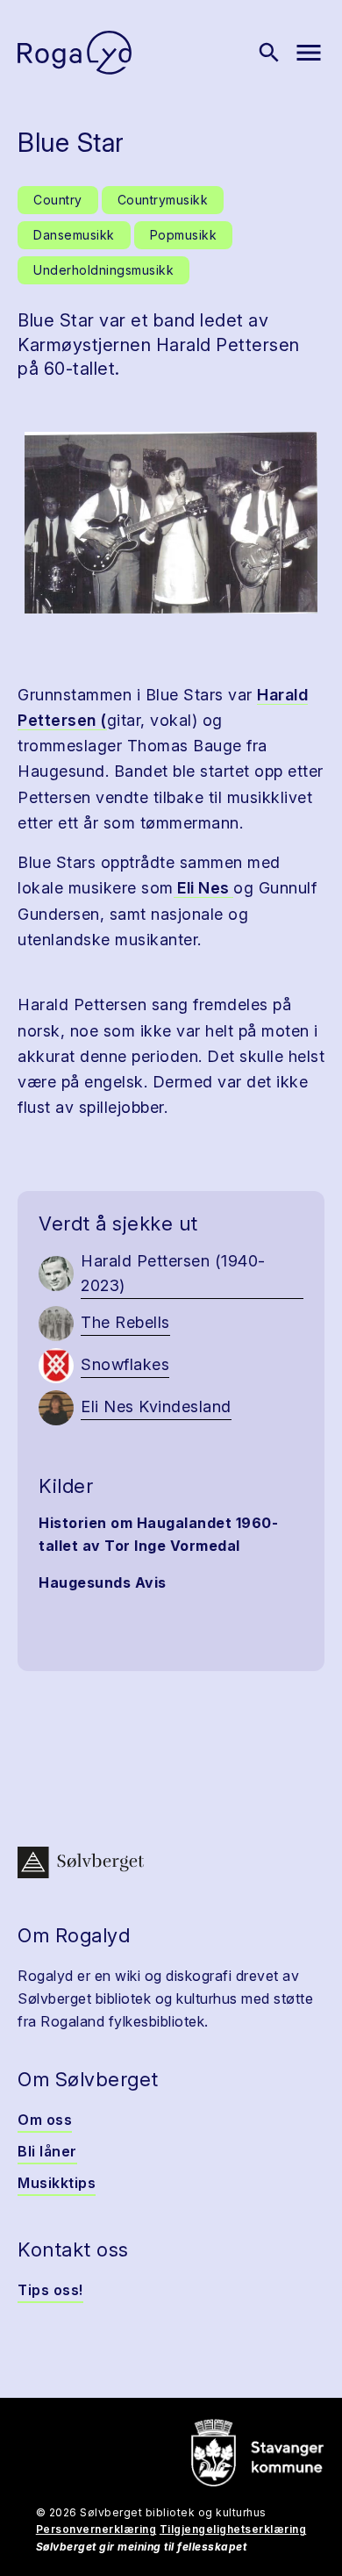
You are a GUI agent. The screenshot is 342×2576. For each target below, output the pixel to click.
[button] (171, 523)
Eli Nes (204, 888)
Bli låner (47, 2151)
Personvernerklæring (96, 2529)
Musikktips (57, 2183)
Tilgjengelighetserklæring (233, 2529)
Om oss (45, 2120)
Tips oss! (50, 2290)
